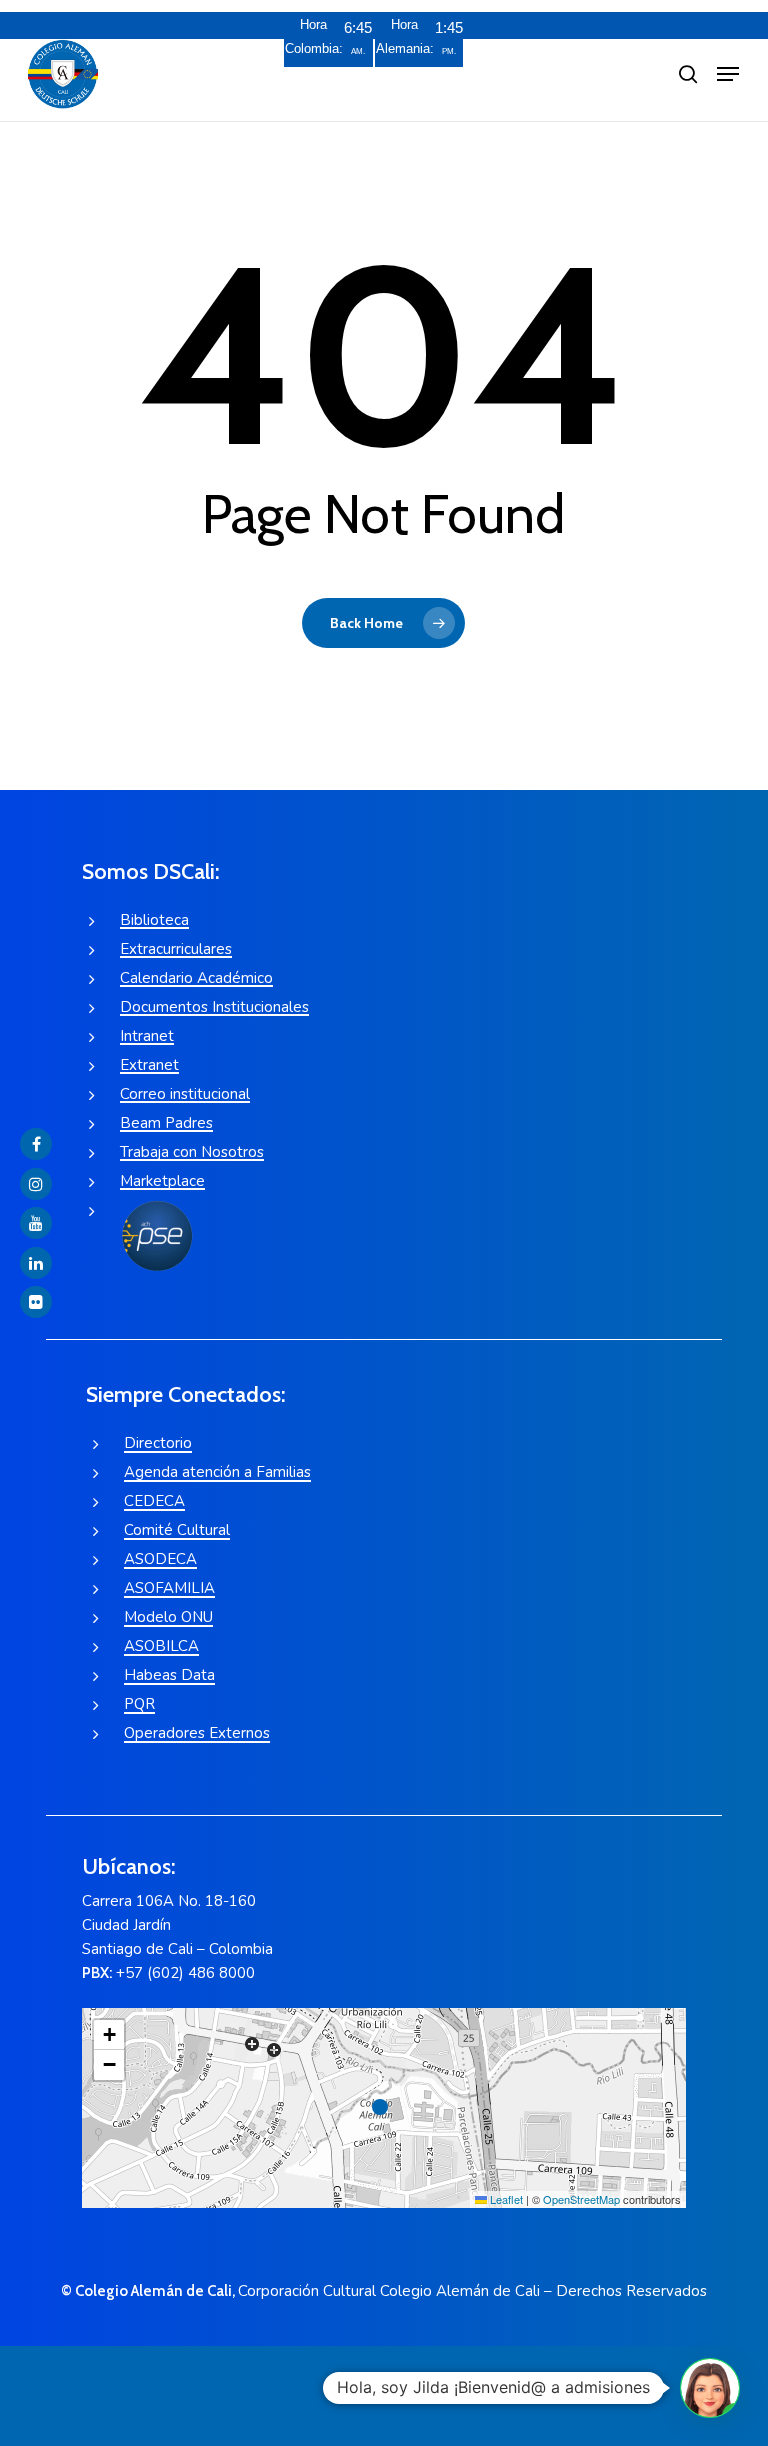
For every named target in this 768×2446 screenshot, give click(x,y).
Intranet (147, 1036)
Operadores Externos (197, 1733)
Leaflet (505, 2199)
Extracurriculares (176, 949)
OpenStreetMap (581, 2199)
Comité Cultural (177, 1530)
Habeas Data (169, 1675)
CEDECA (154, 1501)
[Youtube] (36, 1223)
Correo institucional (185, 1094)
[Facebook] (36, 1144)
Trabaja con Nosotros (192, 1152)
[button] (728, 74)
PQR (139, 1704)
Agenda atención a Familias (217, 1472)
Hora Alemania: (404, 36)
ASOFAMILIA (169, 1588)
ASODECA (160, 1559)
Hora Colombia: (314, 36)
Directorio (158, 1443)
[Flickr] (36, 1302)
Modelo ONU (168, 1617)
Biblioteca (154, 920)
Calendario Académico (196, 978)
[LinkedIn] (36, 1263)
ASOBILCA (161, 1646)
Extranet (149, 1065)
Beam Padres (166, 1123)
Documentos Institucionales (214, 1007)
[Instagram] (36, 1184)
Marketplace (162, 1181)
